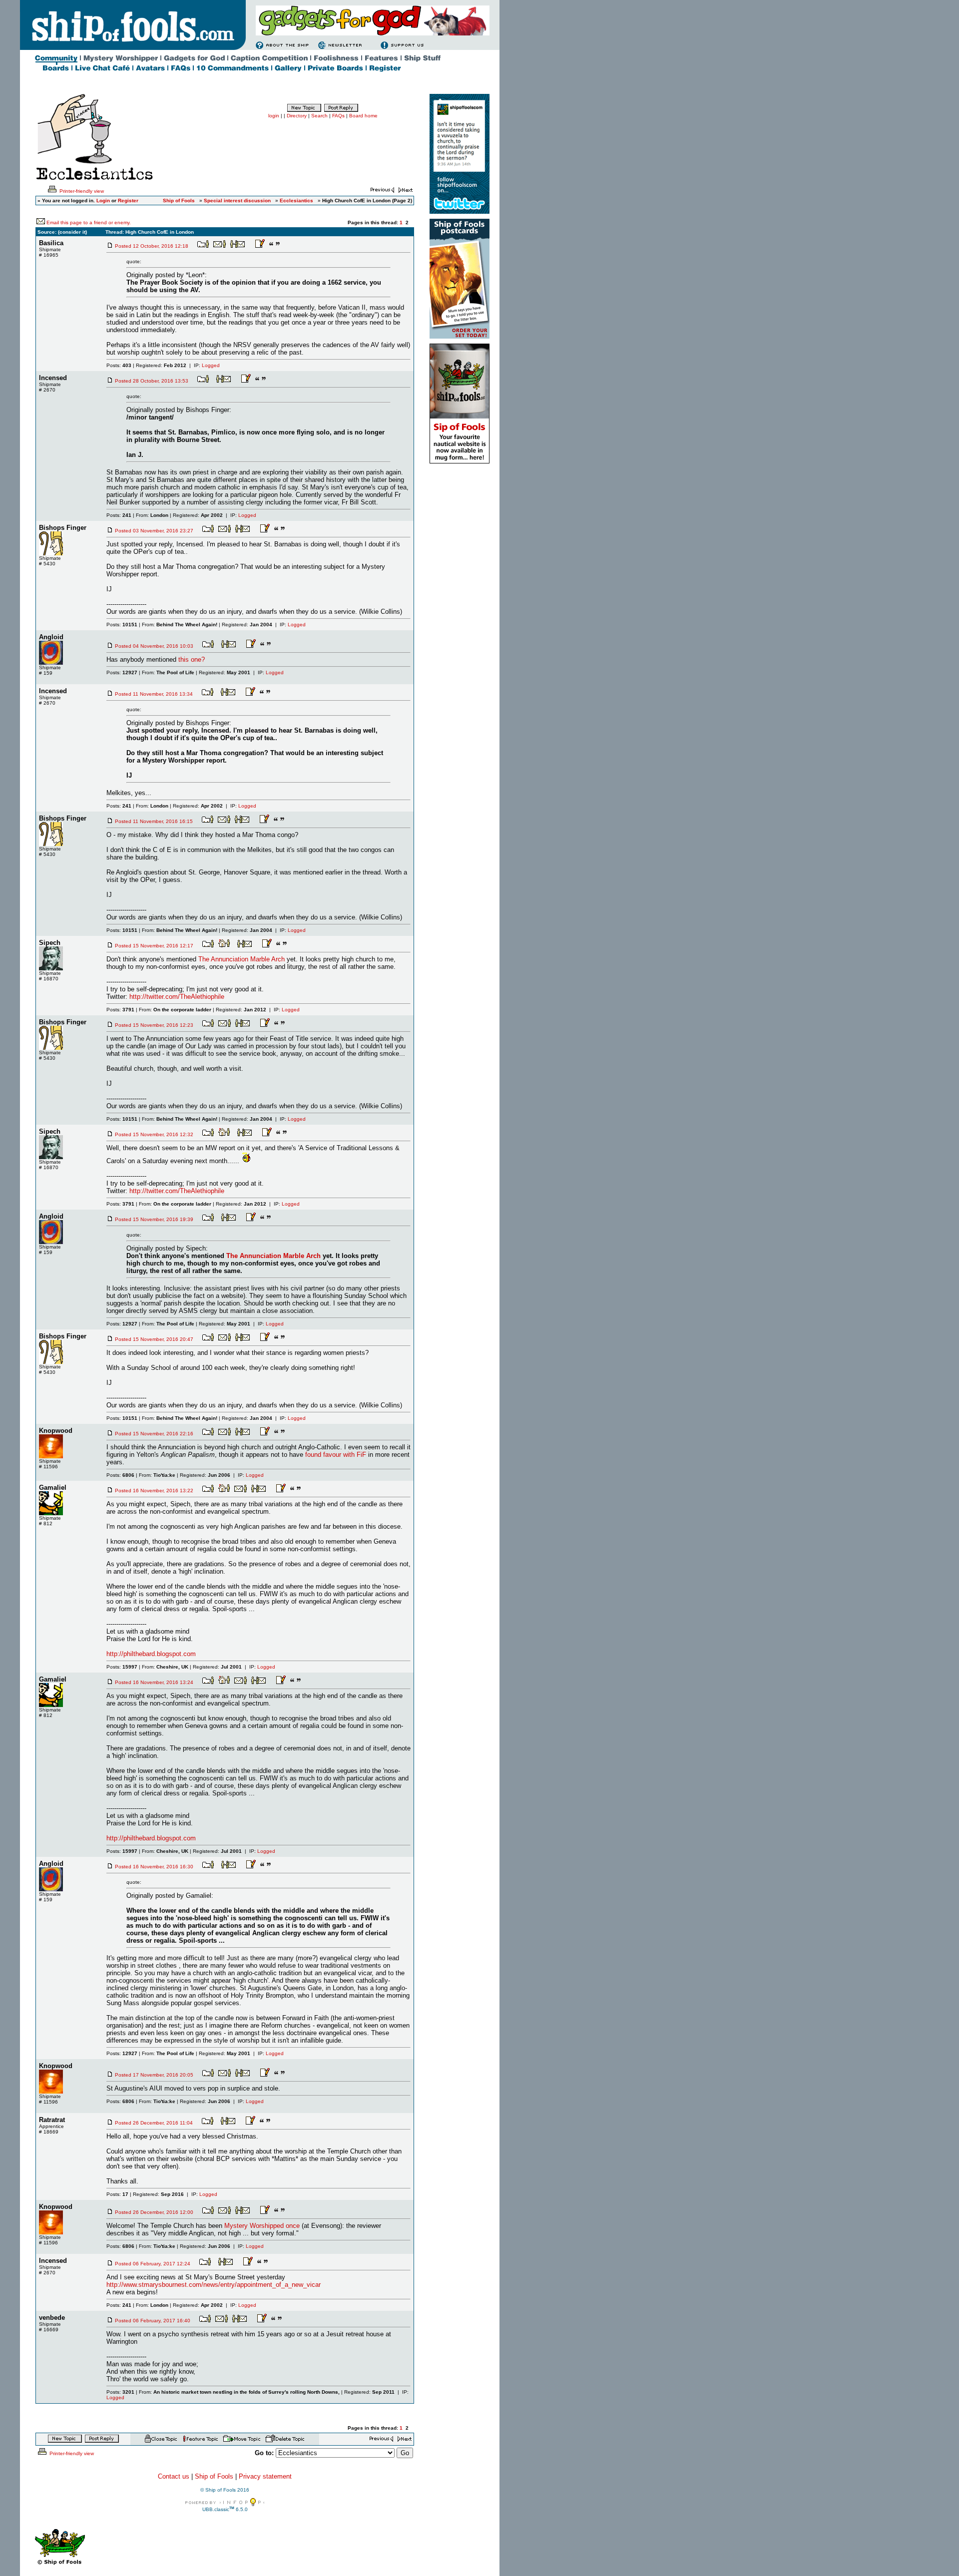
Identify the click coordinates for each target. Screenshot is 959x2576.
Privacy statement (265, 2476)
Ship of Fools (214, 2476)
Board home (363, 116)
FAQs (338, 116)
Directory (297, 116)
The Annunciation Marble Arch (241, 959)
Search (319, 116)
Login (103, 201)
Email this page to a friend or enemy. (89, 222)
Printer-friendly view (81, 191)
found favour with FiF (336, 1455)
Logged (211, 365)
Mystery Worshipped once (262, 2226)
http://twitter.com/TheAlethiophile (177, 997)
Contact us (174, 2476)
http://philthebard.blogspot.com (151, 1654)
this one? (192, 659)
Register (128, 201)
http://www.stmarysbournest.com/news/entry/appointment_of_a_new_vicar (214, 2285)
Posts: (119, 365)
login (274, 116)
